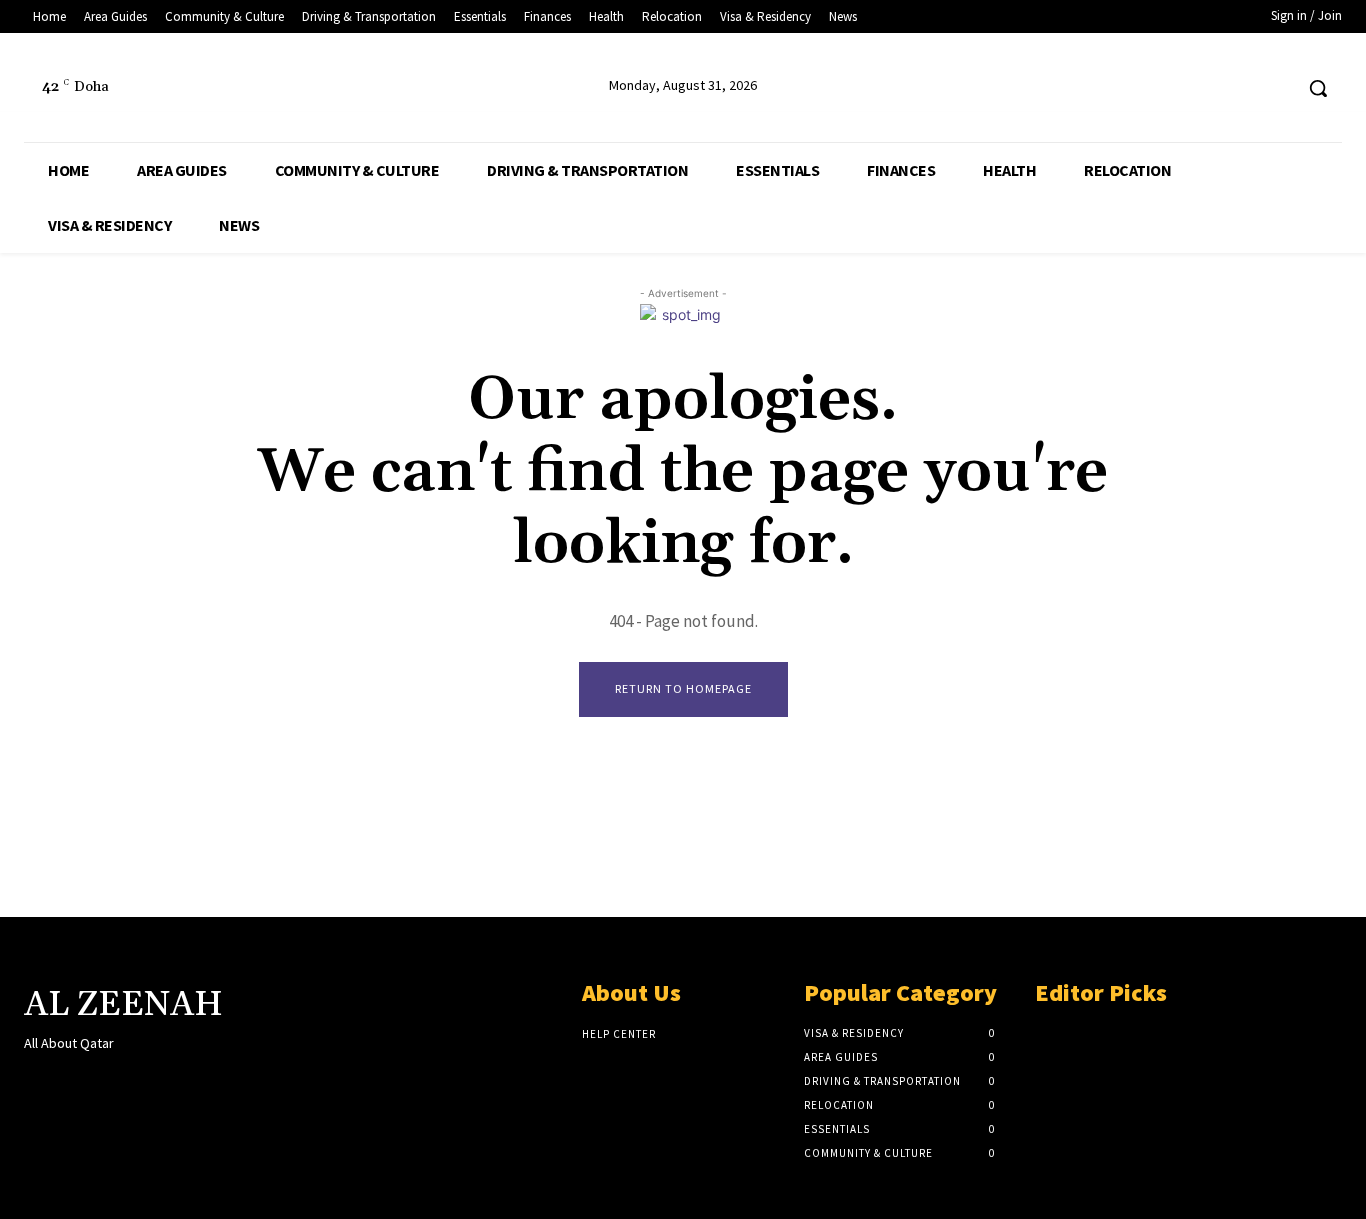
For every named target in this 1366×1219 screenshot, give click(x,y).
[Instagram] (71, 1081)
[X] (1238, 88)
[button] (1318, 88)
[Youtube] (1275, 88)
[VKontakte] (142, 1081)
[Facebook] (1200, 88)
